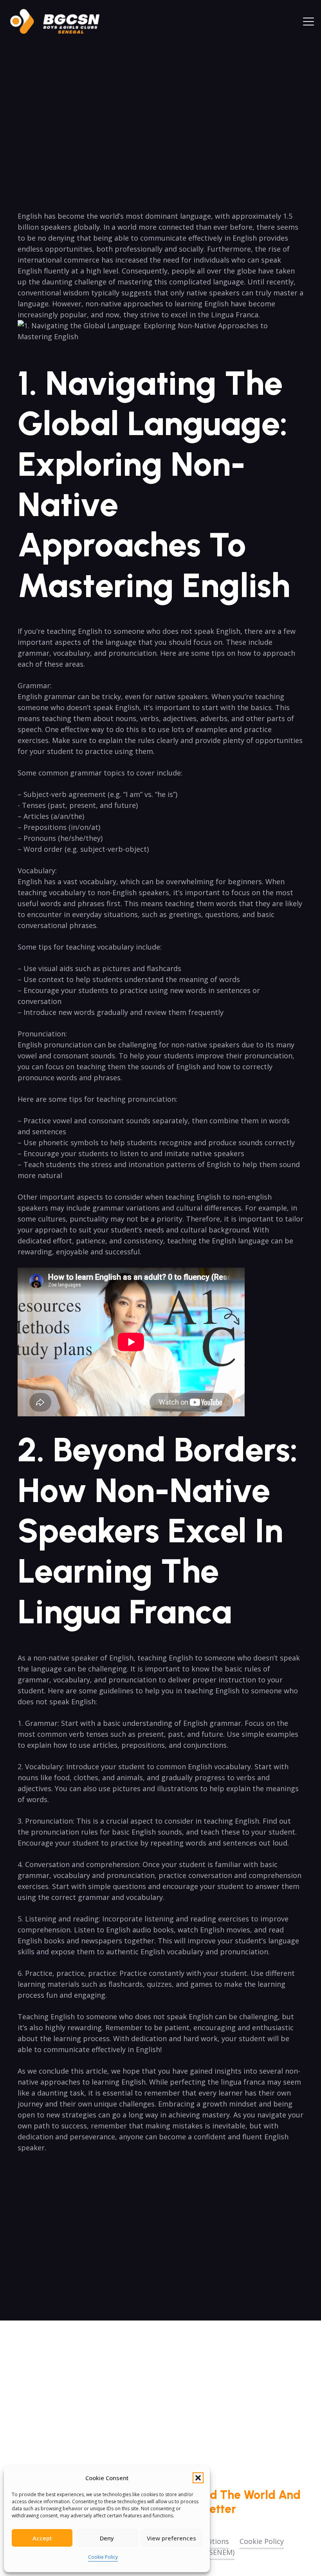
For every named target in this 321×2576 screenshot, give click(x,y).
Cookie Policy (103, 2557)
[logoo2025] (60, 22)
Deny (107, 2538)
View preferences (171, 2538)
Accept (42, 2538)
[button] (198, 2478)
